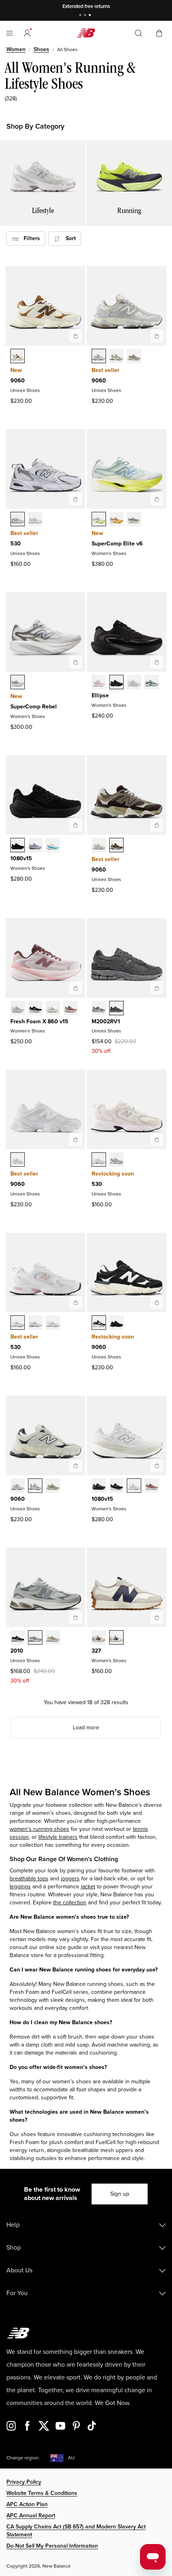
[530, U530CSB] (35, 1323)
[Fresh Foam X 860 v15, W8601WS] (70, 1009)
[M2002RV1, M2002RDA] (99, 1009)
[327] (157, 1617)
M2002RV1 (106, 1021)
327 (96, 1651)
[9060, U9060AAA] (99, 1323)
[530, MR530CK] (116, 1160)
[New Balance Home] (86, 33)
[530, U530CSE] (53, 1323)
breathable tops (29, 1879)
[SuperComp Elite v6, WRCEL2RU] (116, 520)
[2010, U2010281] (53, 1638)
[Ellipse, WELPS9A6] (99, 683)
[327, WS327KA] (99, 1638)
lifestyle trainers (58, 1837)
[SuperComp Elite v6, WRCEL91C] (99, 520)
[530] (76, 499)
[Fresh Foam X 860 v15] (76, 988)
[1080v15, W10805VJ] (53, 846)
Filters (29, 238)
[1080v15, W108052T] (18, 846)
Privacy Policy (24, 2482)
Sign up (120, 2194)
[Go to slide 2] (86, 16)
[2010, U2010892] (18, 1638)
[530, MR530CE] (99, 1160)
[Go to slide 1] (81, 16)
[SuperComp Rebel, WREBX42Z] (18, 683)
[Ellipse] (157, 662)
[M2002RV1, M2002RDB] (116, 1009)
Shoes (41, 49)
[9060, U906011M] (99, 357)
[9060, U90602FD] (116, 357)
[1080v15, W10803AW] (99, 1486)
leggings (20, 1887)
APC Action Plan (27, 2504)
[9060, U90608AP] (134, 357)
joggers (70, 1879)
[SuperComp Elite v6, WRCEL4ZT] (134, 520)
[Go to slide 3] (91, 16)
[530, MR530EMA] (35, 520)
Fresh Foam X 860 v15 (39, 1021)
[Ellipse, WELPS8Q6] (116, 683)
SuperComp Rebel (34, 707)
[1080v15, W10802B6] (35, 846)
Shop (14, 2248)
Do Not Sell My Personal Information (52, 2546)
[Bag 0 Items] (159, 33)
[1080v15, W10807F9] (152, 1486)
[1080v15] (76, 825)
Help (13, 2225)
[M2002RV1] (157, 988)
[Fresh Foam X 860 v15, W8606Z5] (18, 1009)
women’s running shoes (39, 1829)
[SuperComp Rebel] (76, 662)
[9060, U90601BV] (116, 846)
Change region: (23, 2458)
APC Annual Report (31, 2515)
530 (16, 544)
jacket (88, 1887)
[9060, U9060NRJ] (18, 1160)
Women (16, 49)
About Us (19, 2270)
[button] (27, 33)
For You (17, 2293)
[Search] (138, 33)
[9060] (76, 336)
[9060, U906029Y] (99, 846)
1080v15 (21, 858)
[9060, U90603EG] (18, 357)
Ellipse (100, 695)
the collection (70, 1903)
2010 (17, 1651)
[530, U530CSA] (18, 1323)
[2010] (76, 1617)
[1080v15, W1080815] (116, 1486)
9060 (18, 381)
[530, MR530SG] (18, 520)
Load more (86, 1728)
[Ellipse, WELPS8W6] (134, 683)
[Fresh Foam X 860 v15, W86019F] (53, 1009)
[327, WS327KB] (116, 1638)
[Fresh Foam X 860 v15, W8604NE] (35, 1009)
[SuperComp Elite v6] (157, 499)
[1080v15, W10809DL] (134, 1486)
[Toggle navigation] (10, 33)
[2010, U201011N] (35, 1638)
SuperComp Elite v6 (117, 544)
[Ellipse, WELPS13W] (152, 683)
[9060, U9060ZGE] (116, 1323)
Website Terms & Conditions (42, 2493)
